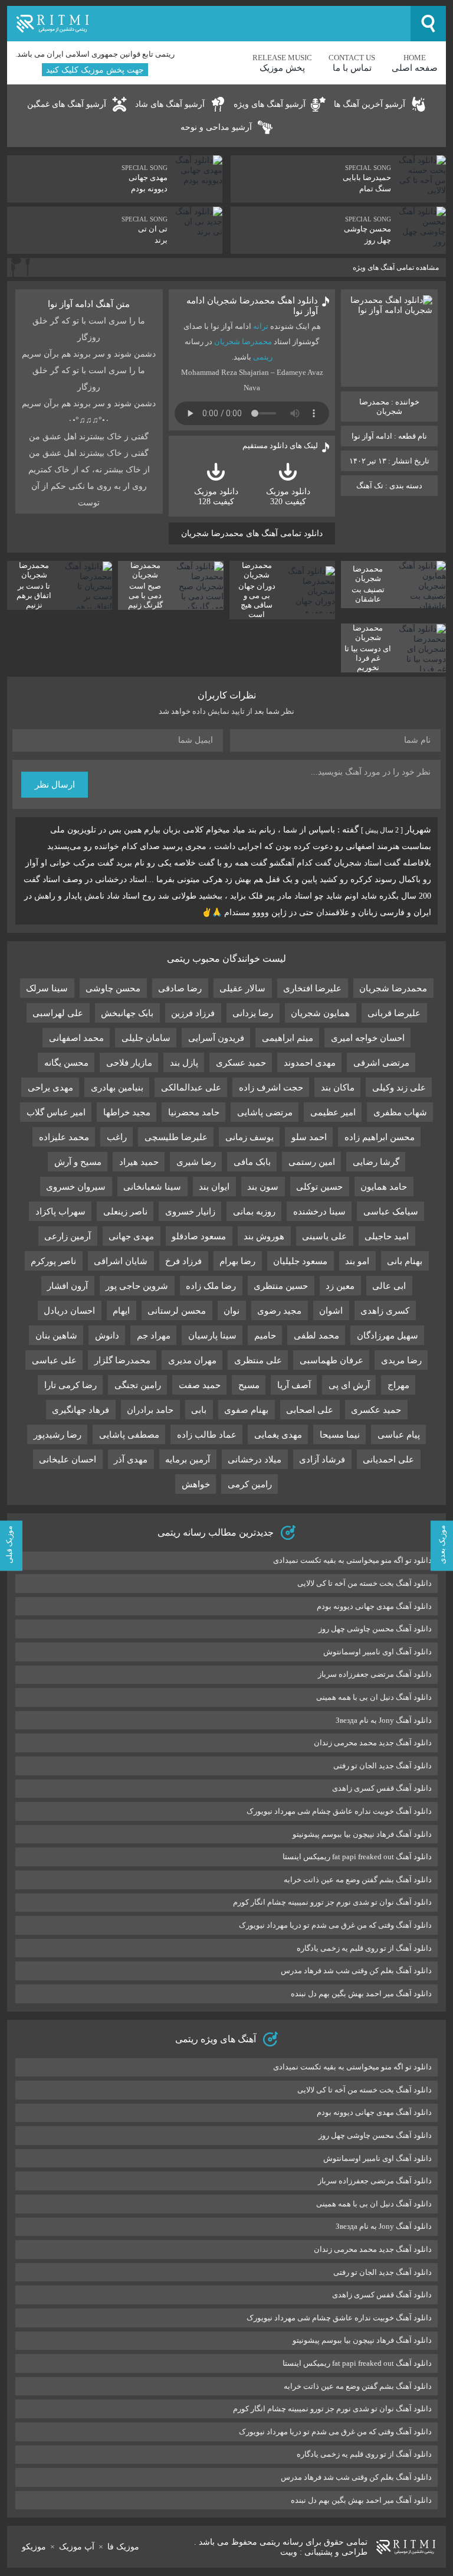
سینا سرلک (47, 988)
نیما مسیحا (340, 1435)
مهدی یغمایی (278, 1435)
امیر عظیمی (333, 1112)
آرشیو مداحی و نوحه (216, 127)
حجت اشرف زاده (271, 1088)
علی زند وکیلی (399, 1088)
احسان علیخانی (68, 1460)
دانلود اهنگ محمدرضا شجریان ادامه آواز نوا (252, 306)
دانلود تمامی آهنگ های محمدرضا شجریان (252, 533)
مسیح (249, 1385)
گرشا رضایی (376, 1162)
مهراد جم (154, 1336)
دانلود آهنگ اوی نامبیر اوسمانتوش (377, 1652)
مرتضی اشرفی (381, 1063)
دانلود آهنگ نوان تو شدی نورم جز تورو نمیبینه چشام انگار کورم (332, 1902)
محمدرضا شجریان (243, 342)
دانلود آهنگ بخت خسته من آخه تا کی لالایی (365, 1583)
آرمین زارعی (68, 1236)
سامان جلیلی (146, 1038)
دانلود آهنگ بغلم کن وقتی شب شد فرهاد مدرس (356, 1971)
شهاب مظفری (400, 1112)
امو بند (357, 1261)
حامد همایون (384, 1187)
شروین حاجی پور (137, 1286)
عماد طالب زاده (207, 1435)
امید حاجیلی (387, 1236)
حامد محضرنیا (194, 1112)
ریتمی (263, 357)
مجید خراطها (127, 1112)
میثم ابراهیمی (288, 1038)
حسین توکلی (319, 1187)
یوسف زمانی (250, 1137)
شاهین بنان (56, 1336)
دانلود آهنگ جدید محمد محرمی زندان (373, 1743)
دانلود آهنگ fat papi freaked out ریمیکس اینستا (357, 1857)
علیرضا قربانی (394, 1013)
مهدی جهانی (131, 1236)
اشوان (331, 1311)
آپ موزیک (77, 2547)
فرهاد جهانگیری (81, 1410)
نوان (232, 1311)
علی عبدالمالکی (191, 1088)
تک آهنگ (370, 486)
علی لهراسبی (58, 1013)
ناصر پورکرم (53, 1261)
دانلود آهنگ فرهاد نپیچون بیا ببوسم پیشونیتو (362, 1834)
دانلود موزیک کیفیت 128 (216, 497)
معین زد (340, 1286)
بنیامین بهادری (117, 1088)
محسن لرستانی (177, 1311)
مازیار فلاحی (129, 1063)
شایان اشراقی (121, 1261)
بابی (199, 1410)
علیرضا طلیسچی (176, 1137)
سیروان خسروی (76, 1187)
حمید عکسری (376, 1410)
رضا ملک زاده (211, 1286)
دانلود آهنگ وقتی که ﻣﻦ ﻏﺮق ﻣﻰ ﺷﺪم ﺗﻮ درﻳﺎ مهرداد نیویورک (335, 1925)
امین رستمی (312, 1162)
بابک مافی (252, 1162)
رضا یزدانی (253, 1013)
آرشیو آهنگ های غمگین (67, 104)
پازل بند (184, 1063)
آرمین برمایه (188, 1460)
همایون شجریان (320, 1013)
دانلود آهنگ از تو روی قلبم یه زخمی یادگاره (364, 1948)
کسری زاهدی (385, 1311)
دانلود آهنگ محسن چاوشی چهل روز (375, 1629)
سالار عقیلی (242, 988)
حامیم (265, 1336)
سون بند (263, 1187)
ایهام (121, 1311)
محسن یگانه (66, 1063)
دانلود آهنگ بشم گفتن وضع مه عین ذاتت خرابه (358, 1880)
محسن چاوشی (113, 988)
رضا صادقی (180, 988)
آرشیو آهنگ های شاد (170, 104)
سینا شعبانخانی (152, 1187)
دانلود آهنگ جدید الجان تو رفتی (383, 1766)
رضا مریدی (401, 1360)
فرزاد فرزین (193, 1013)
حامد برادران (150, 1410)
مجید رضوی (279, 1311)
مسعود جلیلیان (300, 1261)
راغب (117, 1137)
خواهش (196, 1484)
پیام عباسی (399, 1435)
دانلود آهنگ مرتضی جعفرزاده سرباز (375, 1674)
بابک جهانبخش (127, 1013)
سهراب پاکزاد (60, 1212)
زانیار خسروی (190, 1212)
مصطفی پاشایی (129, 1435)
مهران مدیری (192, 1360)
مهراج (398, 1385)
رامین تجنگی (138, 1385)
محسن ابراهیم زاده (380, 1137)
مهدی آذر (131, 1460)
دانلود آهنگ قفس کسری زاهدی (382, 1788)
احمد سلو (309, 1137)
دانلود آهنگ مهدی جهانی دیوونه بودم (374, 1606)
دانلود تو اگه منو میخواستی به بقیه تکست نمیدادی (352, 1560)
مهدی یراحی (50, 1088)
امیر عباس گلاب (56, 1112)
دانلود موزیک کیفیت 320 (288, 497)
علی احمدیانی (388, 1460)
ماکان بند (338, 1088)
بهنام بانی (405, 1261)
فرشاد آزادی (322, 1460)
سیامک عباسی (391, 1212)
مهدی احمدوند (310, 1063)
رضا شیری (196, 1162)
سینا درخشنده (319, 1212)
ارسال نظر (55, 785)
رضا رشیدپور (58, 1435)
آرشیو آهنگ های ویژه (270, 104)
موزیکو (34, 2547)
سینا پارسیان (212, 1336)
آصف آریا (294, 1385)
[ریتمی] (209, 24)
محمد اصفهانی (76, 1038)
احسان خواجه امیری (368, 1038)
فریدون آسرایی (216, 1038)
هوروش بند (264, 1236)
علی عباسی (54, 1360)
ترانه (261, 326)
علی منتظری (258, 1360)
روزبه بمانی (254, 1212)
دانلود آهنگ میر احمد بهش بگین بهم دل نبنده (361, 1994)
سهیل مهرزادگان (388, 1336)
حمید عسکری (241, 1063)
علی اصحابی (310, 1410)
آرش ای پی (349, 1385)
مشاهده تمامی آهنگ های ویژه (396, 267)
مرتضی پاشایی (265, 1112)
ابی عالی (389, 1286)
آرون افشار (68, 1286)
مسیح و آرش (78, 1162)
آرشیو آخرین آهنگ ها (370, 104)
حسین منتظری (281, 1286)
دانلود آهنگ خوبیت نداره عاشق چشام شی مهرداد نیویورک (339, 1811)
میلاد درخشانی (255, 1460)
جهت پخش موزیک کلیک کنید (95, 70)
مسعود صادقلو (199, 1236)
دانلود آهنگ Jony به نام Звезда (384, 1720)
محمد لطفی (316, 1336)
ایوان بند (214, 1187)
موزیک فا (123, 2547)
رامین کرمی (250, 1484)
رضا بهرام (237, 1261)
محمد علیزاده (64, 1137)
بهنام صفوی (246, 1410)
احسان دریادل (69, 1311)
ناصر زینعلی (125, 1212)
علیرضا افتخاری (312, 988)
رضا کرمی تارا (70, 1385)
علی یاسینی (324, 1236)
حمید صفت (200, 1385)
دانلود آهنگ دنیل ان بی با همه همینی (374, 1697)
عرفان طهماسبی (331, 1360)
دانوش (107, 1336)
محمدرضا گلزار (122, 1360)
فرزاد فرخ (183, 1261)
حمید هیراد (139, 1162)
